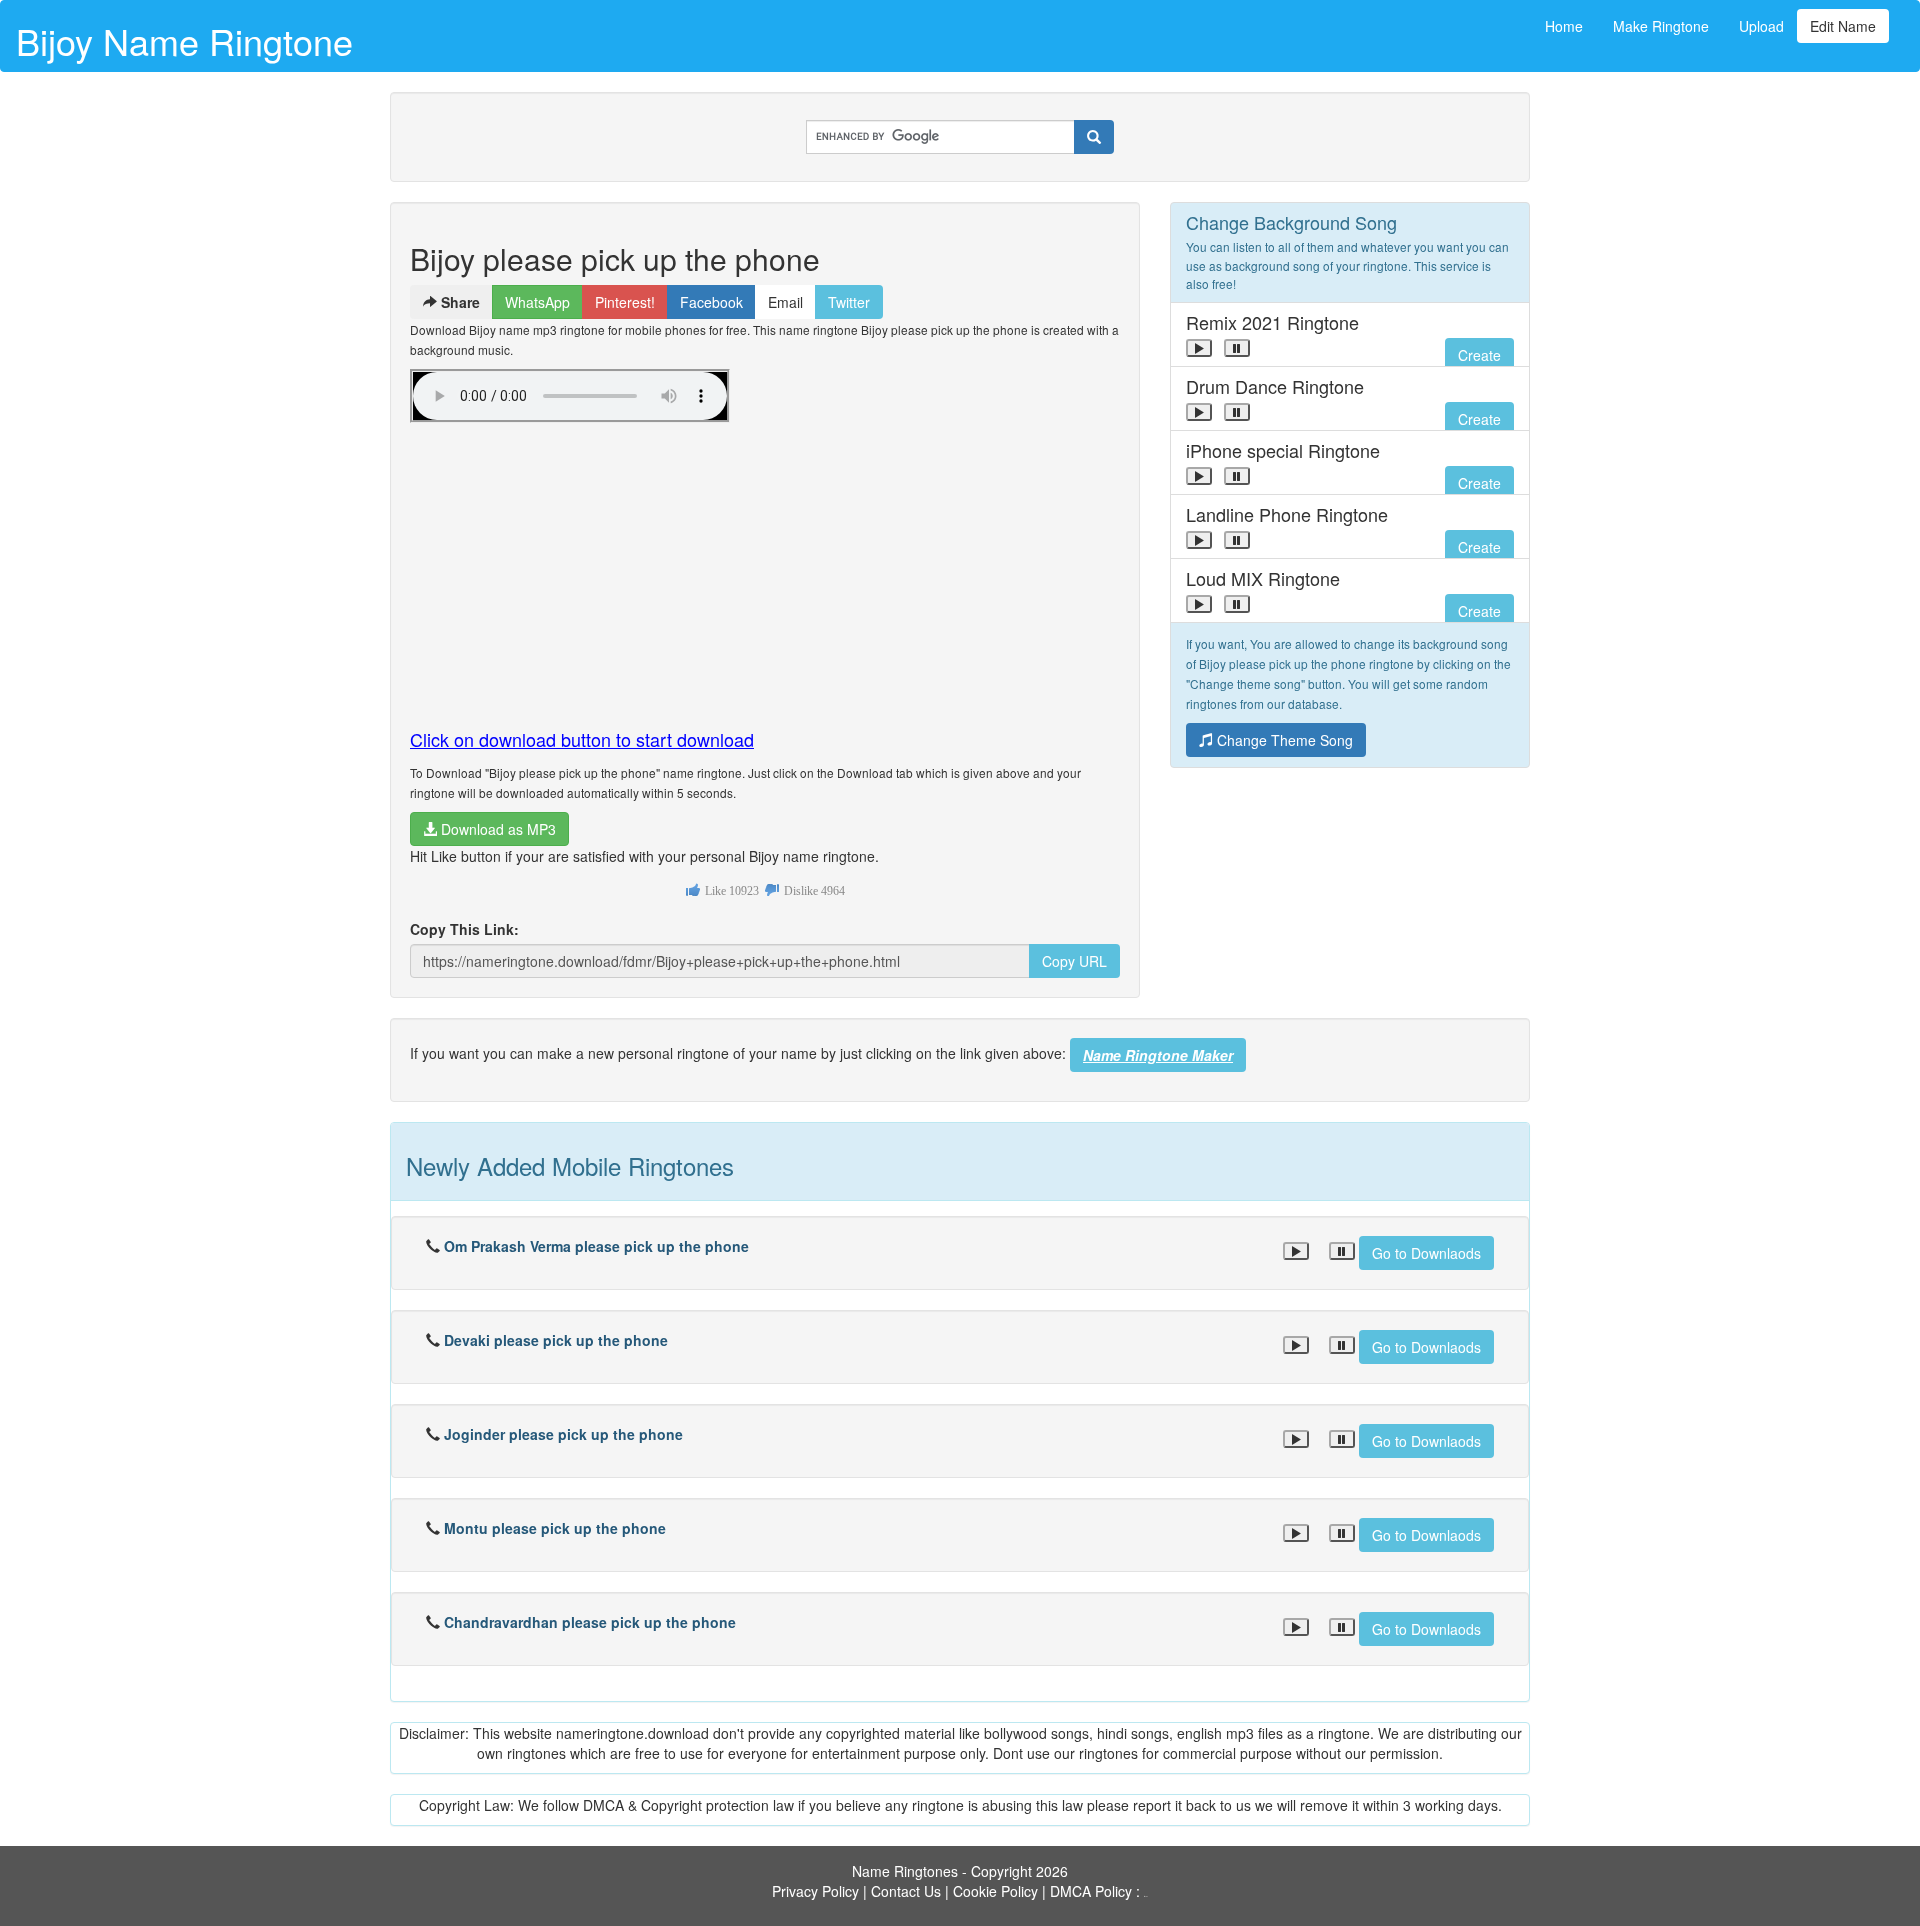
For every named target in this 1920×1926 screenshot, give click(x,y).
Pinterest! (625, 302)
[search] (1094, 137)
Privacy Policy (815, 1891)
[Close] (1199, 348)
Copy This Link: (464, 929)
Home (1564, 26)
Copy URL (1074, 961)
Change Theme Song (1283, 740)
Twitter (849, 302)
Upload (1761, 26)
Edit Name (1843, 26)
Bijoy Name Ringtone (184, 40)
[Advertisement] (765, 567)
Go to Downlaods (1426, 1253)
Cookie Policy (995, 1891)
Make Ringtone (1661, 26)
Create (1479, 355)
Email (785, 302)
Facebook (711, 302)
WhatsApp (537, 302)
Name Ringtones (905, 1871)
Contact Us (906, 1891)
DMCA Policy (1091, 1891)
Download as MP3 (496, 829)
